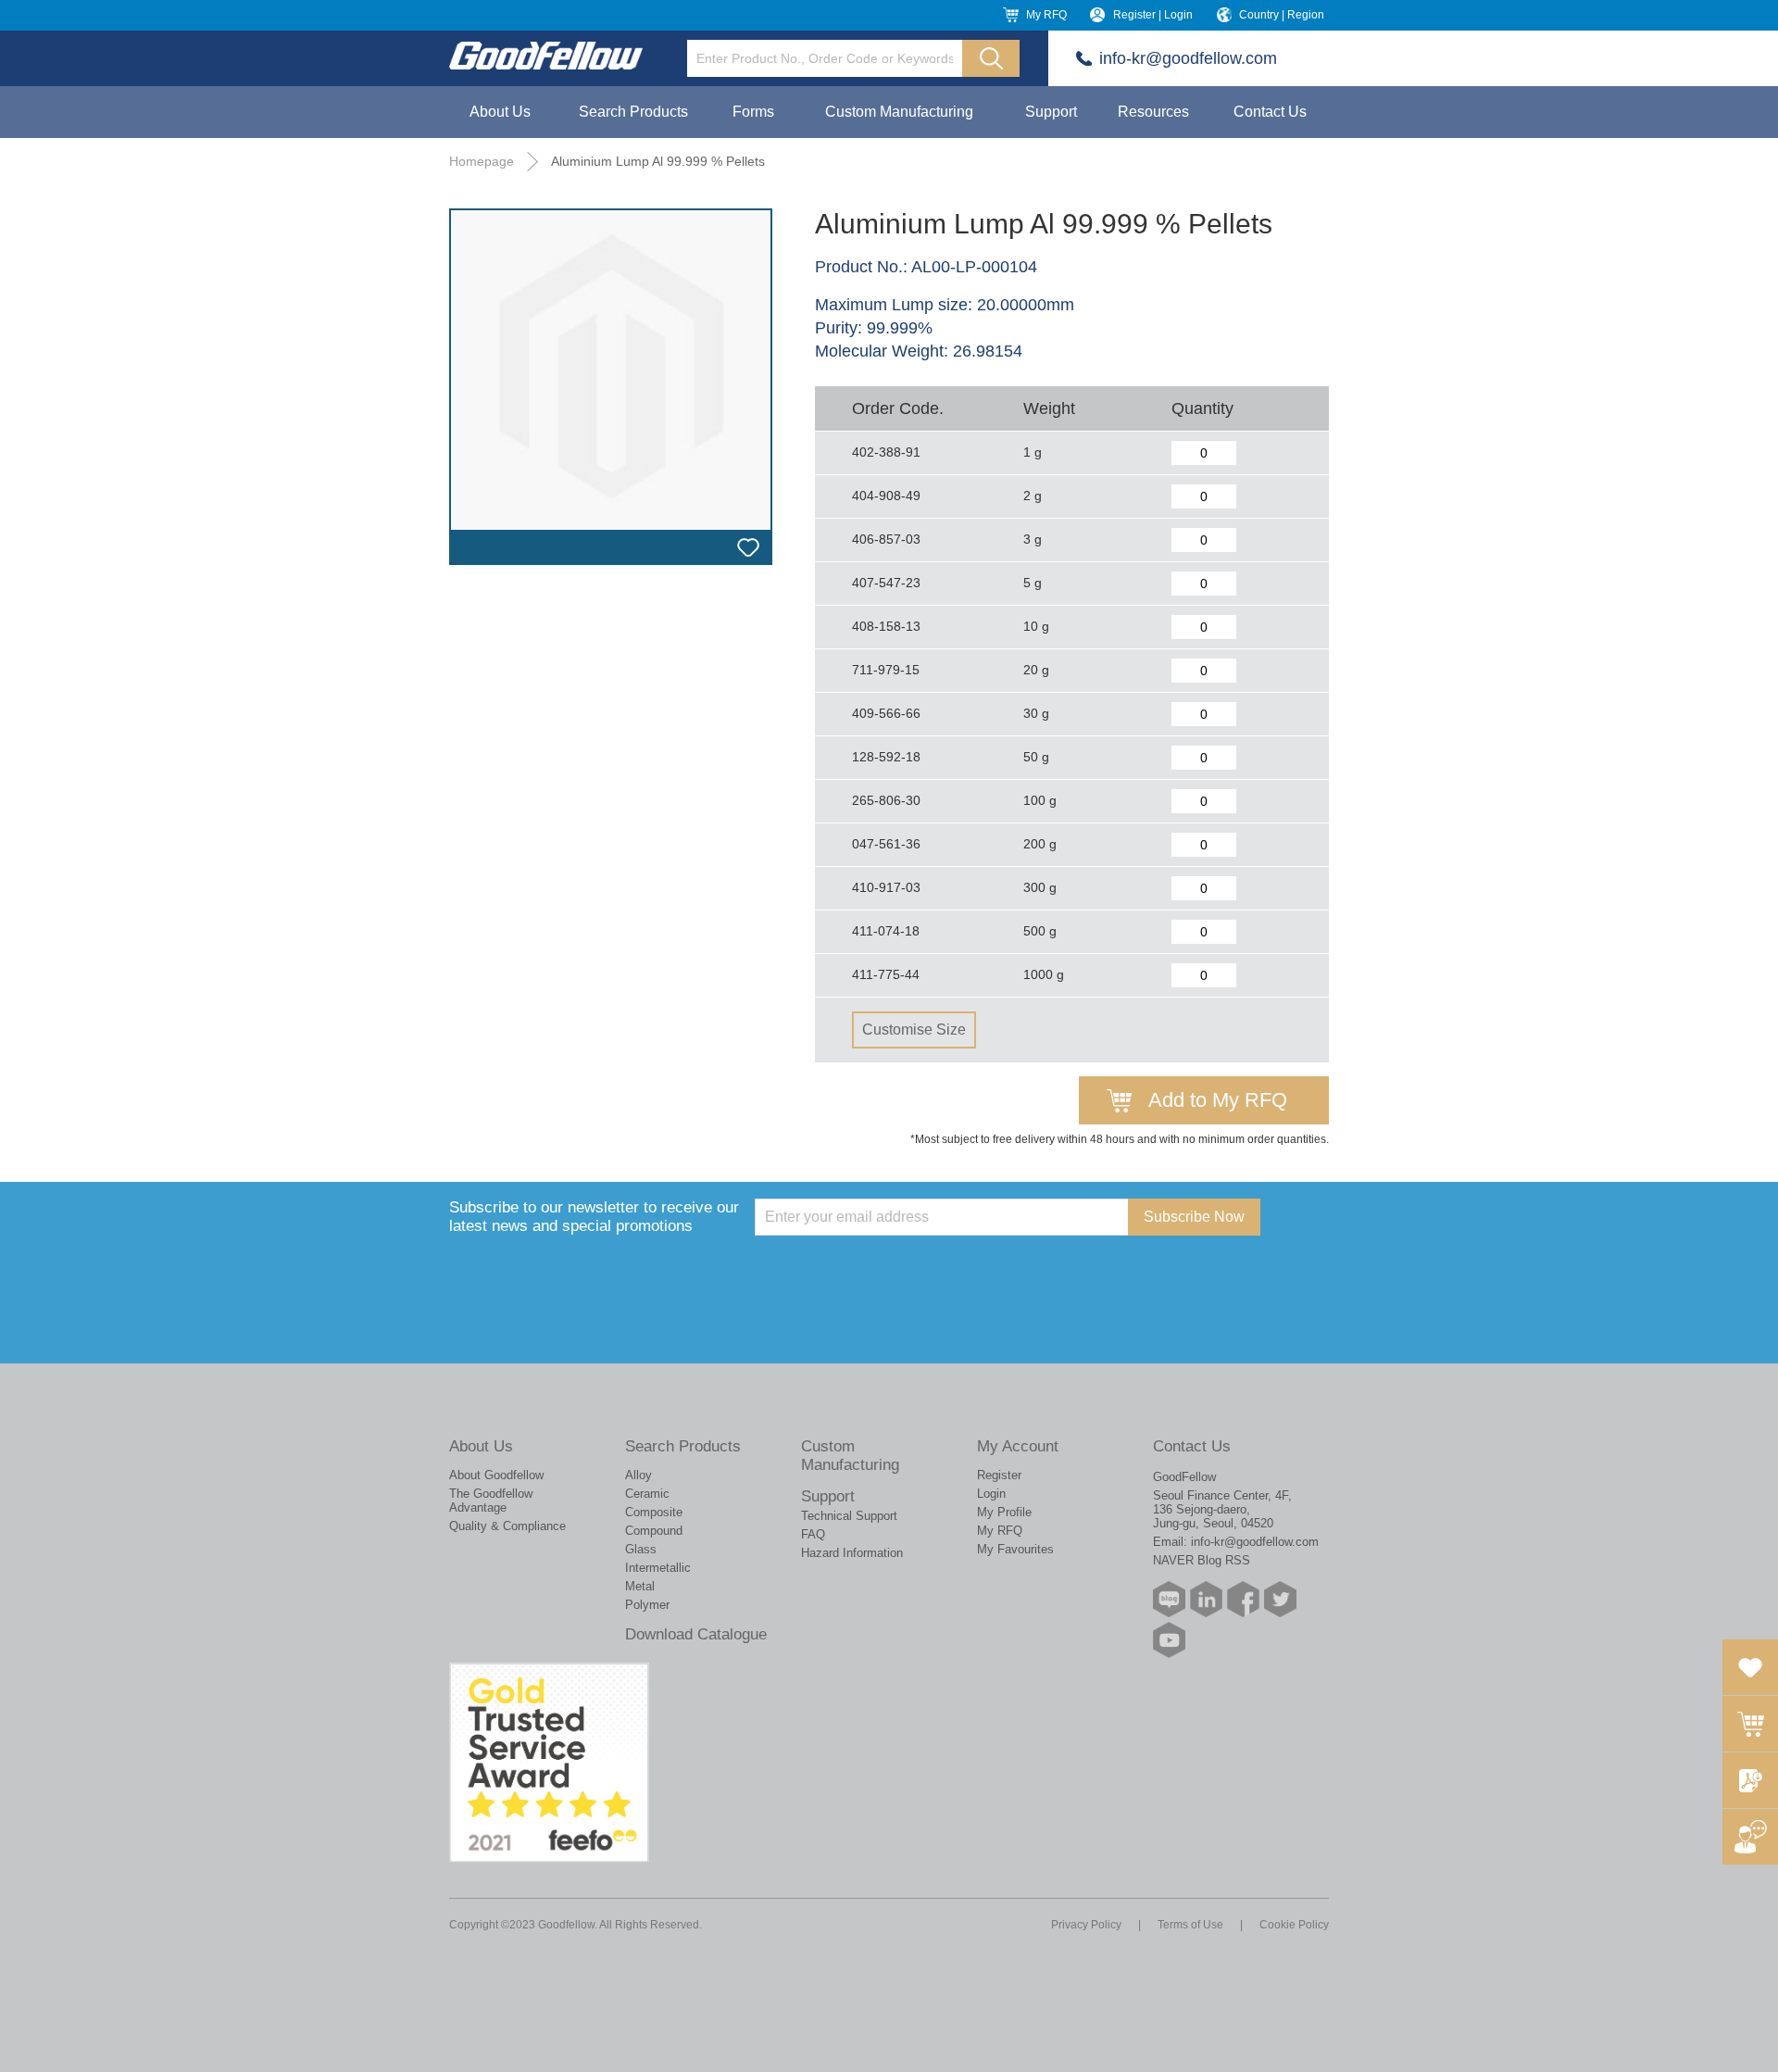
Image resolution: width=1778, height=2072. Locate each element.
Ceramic (647, 1494)
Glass (641, 1549)
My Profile (1004, 1512)
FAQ (813, 1534)
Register (999, 1475)
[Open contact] (1750, 1837)
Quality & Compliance (507, 1526)
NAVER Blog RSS (1202, 1560)
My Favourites (1015, 1549)
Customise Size (914, 1030)
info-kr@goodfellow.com (1188, 58)
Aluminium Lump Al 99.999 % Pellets (658, 161)
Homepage (482, 161)
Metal (640, 1586)
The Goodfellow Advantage (491, 1501)
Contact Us (1270, 112)
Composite (654, 1512)
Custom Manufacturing (899, 112)
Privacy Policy (1086, 1925)
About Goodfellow (496, 1475)
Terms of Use (1190, 1925)
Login (991, 1494)
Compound (654, 1531)
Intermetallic (658, 1568)
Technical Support (849, 1516)
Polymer (647, 1605)
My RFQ (1046, 15)
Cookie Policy (1294, 1925)
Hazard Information (852, 1553)
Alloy (639, 1475)
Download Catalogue (696, 1634)
